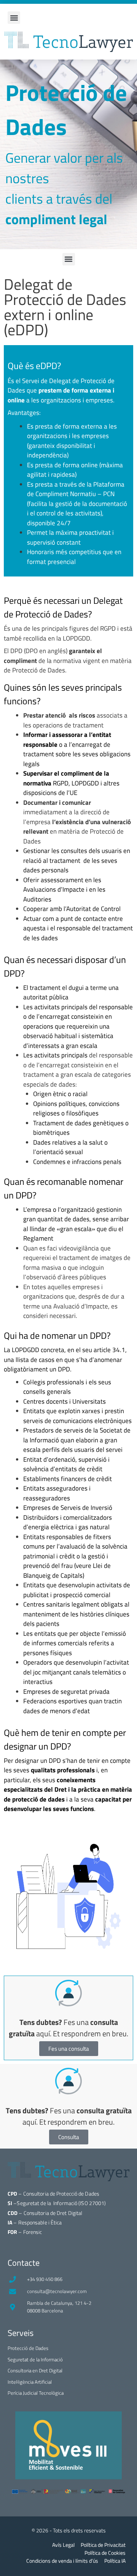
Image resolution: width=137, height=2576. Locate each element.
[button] (14, 18)
